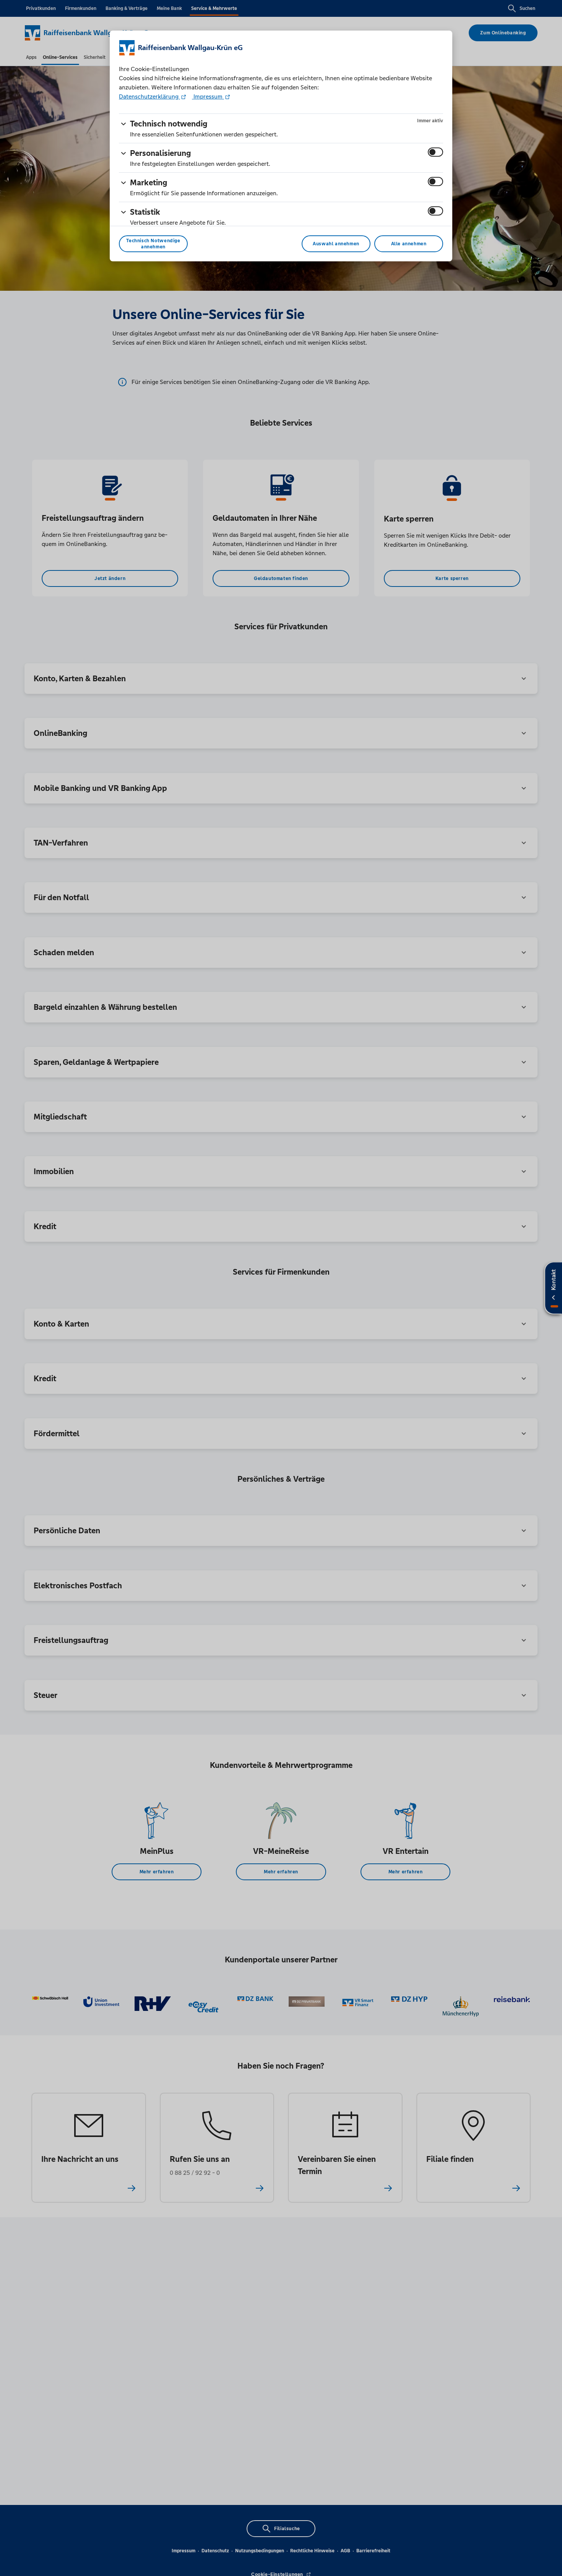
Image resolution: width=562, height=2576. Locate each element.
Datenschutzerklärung (149, 96)
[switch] (435, 152)
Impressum (208, 96)
